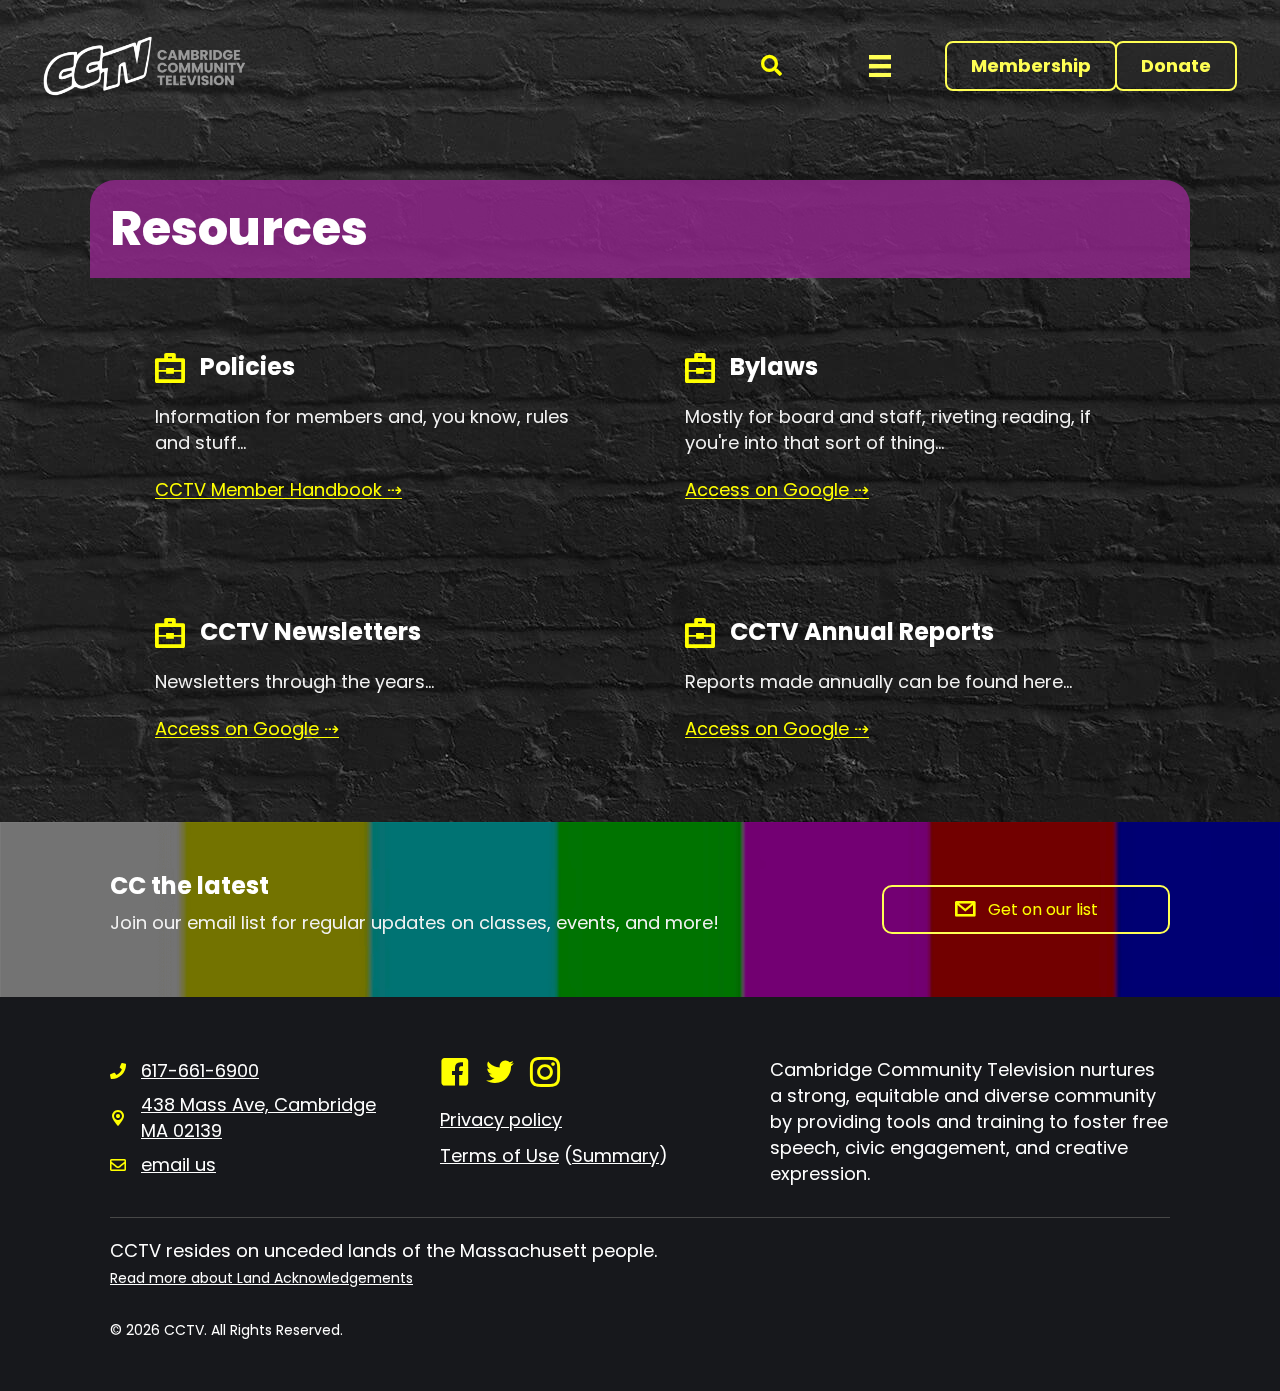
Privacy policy (501, 1119)
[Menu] (880, 66)
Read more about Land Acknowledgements (261, 1278)
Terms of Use (499, 1155)
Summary (615, 1155)
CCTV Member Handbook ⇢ (278, 489)
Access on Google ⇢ (247, 728)
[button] (771, 66)
